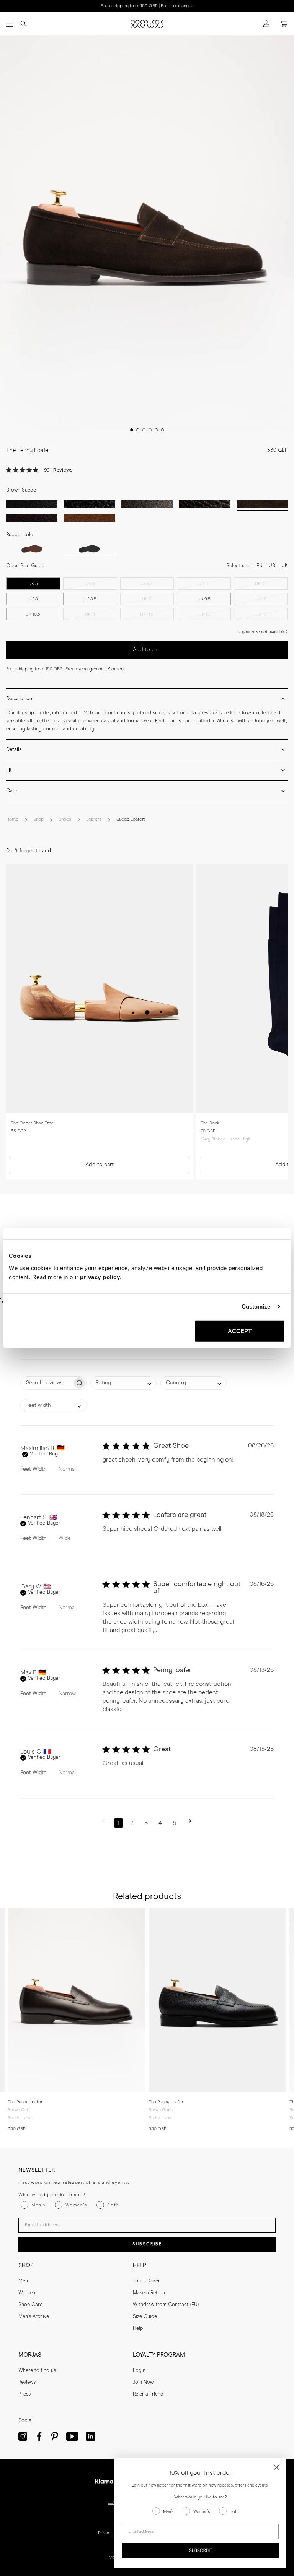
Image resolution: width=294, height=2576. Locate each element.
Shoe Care (30, 2305)
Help (138, 2329)
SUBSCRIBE (147, 2244)
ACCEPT (240, 1331)
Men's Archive (34, 2317)
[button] (104, 1823)
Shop (38, 819)
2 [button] (132, 1823)
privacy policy (100, 1277)
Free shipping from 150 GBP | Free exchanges (147, 6)
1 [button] (118, 1823)
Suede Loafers (131, 819)
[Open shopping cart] (284, 24)
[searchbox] (47, 1383)
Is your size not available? (263, 632)
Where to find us (37, 2371)
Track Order (146, 2281)
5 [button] (174, 1823)
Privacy (106, 2533)
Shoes (65, 819)
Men (23, 2281)
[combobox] (123, 1383)
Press (24, 2394)
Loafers (94, 819)
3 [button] (146, 1823)
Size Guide (145, 2317)
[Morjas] (147, 24)
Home (12, 819)
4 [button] (160, 1823)
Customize (256, 1307)
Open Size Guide (25, 566)
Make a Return (149, 2293)
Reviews (27, 2382)
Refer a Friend (148, 2394)
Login (139, 2371)
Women (27, 2293)
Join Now (143, 2382)
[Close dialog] (277, 2467)
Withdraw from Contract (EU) (166, 2305)
